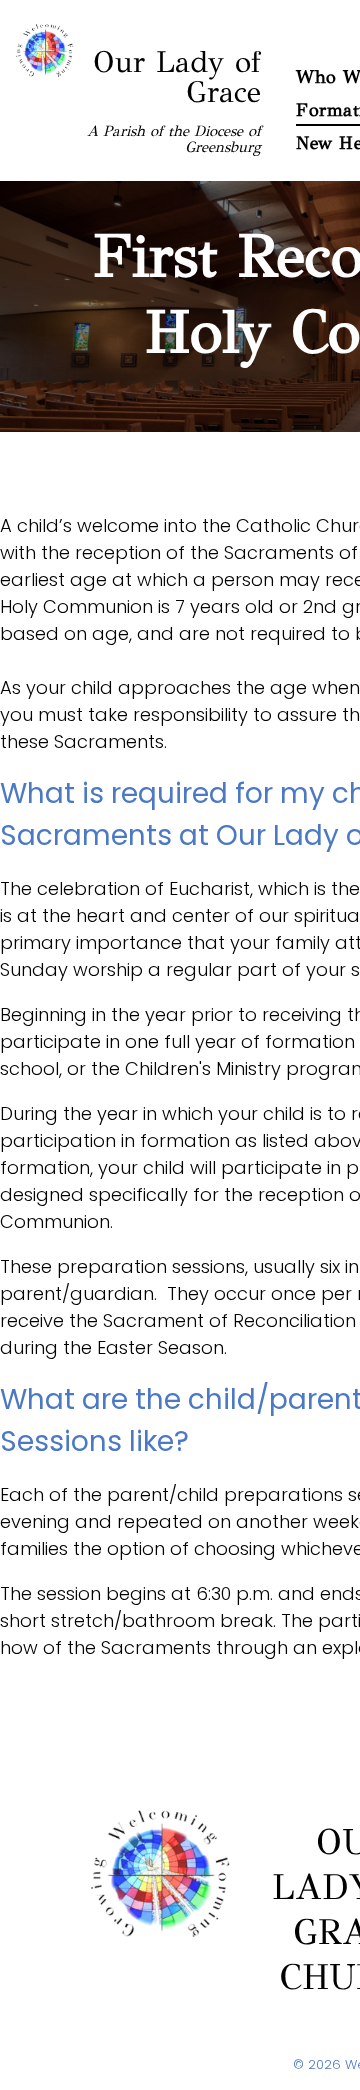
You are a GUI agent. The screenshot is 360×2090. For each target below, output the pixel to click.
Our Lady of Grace (177, 77)
